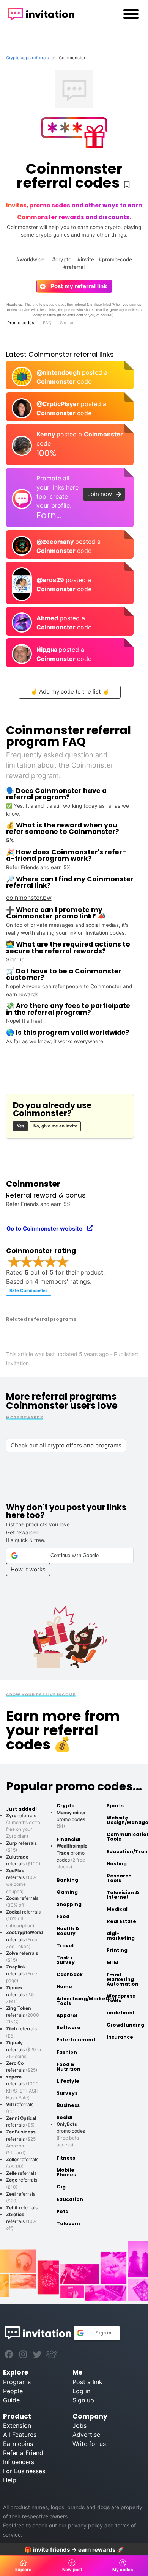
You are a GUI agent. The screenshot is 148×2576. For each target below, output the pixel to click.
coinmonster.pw (29, 898)
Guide (11, 2400)
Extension (17, 2425)
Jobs (80, 2425)
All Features (20, 2435)
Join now (102, 494)
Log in (81, 2391)
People (13, 2391)
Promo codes (21, 323)
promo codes (71, 1819)
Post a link (87, 2382)
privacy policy (85, 2525)
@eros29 (51, 580)
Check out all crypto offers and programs (66, 1445)
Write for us (89, 2444)
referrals (24, 1939)
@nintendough (59, 372)
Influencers (19, 2462)
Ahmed (48, 618)
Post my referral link (76, 286)
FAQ (47, 323)
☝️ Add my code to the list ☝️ (70, 691)
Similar (67, 323)
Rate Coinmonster (28, 1290)
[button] (70, 1556)
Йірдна (48, 650)
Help (10, 2480)
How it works (28, 1569)
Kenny (46, 434)
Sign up (83, 2400)
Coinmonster (57, 381)
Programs (17, 2382)
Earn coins (18, 2444)
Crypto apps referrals (28, 58)
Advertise (86, 2435)
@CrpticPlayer (59, 404)
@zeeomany (56, 542)
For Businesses (24, 2471)
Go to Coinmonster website (47, 1228)
